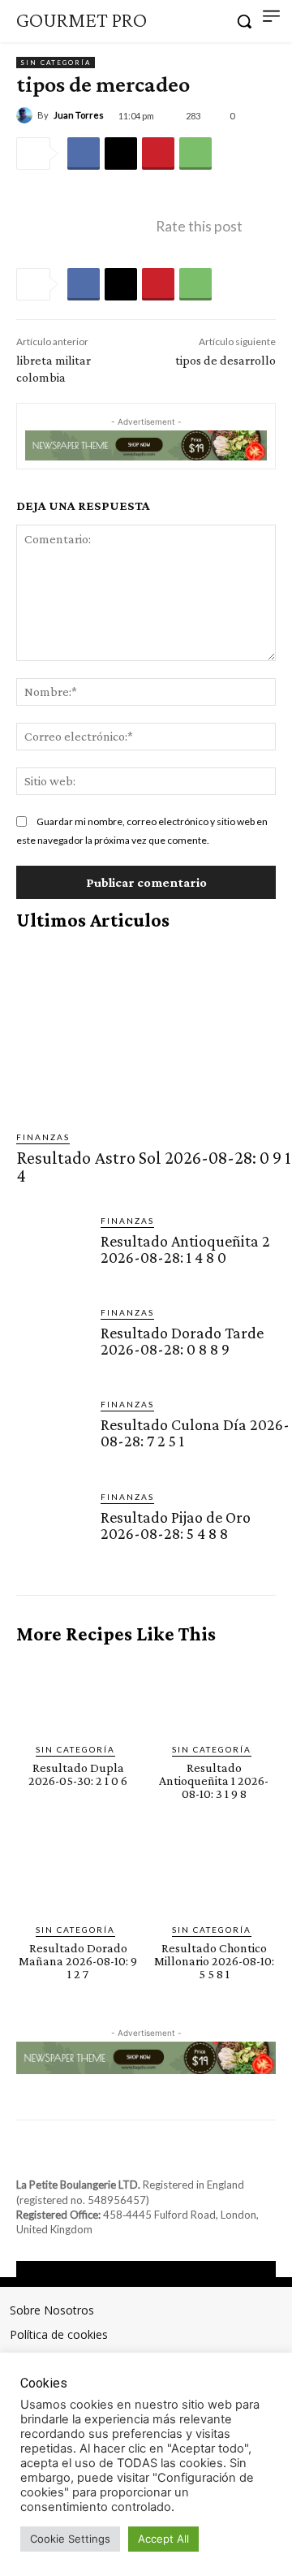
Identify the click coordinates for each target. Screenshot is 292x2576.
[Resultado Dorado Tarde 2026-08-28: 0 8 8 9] (52, 1342)
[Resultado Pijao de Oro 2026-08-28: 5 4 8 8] (52, 1526)
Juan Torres (79, 115)
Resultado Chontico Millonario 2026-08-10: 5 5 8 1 (214, 1961)
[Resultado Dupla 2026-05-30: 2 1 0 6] (78, 1694)
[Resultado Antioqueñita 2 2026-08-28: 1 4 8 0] (52, 1250)
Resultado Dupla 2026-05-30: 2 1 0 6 (78, 1774)
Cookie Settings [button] (70, 2539)
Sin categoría (56, 63)
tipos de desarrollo (225, 360)
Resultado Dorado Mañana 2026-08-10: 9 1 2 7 (78, 1961)
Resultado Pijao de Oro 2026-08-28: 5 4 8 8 (176, 1525)
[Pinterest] (158, 153)
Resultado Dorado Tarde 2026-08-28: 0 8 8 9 (182, 1341)
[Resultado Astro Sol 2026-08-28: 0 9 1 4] (154, 1031)
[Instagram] (131, 2155)
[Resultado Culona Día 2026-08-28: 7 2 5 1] (52, 1433)
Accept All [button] (163, 2539)
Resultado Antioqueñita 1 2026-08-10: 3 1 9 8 (214, 1781)
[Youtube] (190, 2155)
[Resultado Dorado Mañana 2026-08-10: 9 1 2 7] (78, 1876)
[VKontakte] (161, 2155)
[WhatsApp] (195, 153)
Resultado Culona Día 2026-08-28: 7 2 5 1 (195, 1433)
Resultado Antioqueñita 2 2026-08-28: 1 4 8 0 (185, 1249)
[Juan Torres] (27, 115)
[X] (121, 153)
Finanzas (43, 1137)
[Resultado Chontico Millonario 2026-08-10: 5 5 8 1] (215, 1876)
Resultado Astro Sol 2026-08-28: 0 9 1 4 (153, 1167)
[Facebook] (84, 153)
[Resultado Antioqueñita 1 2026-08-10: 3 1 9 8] (215, 1694)
